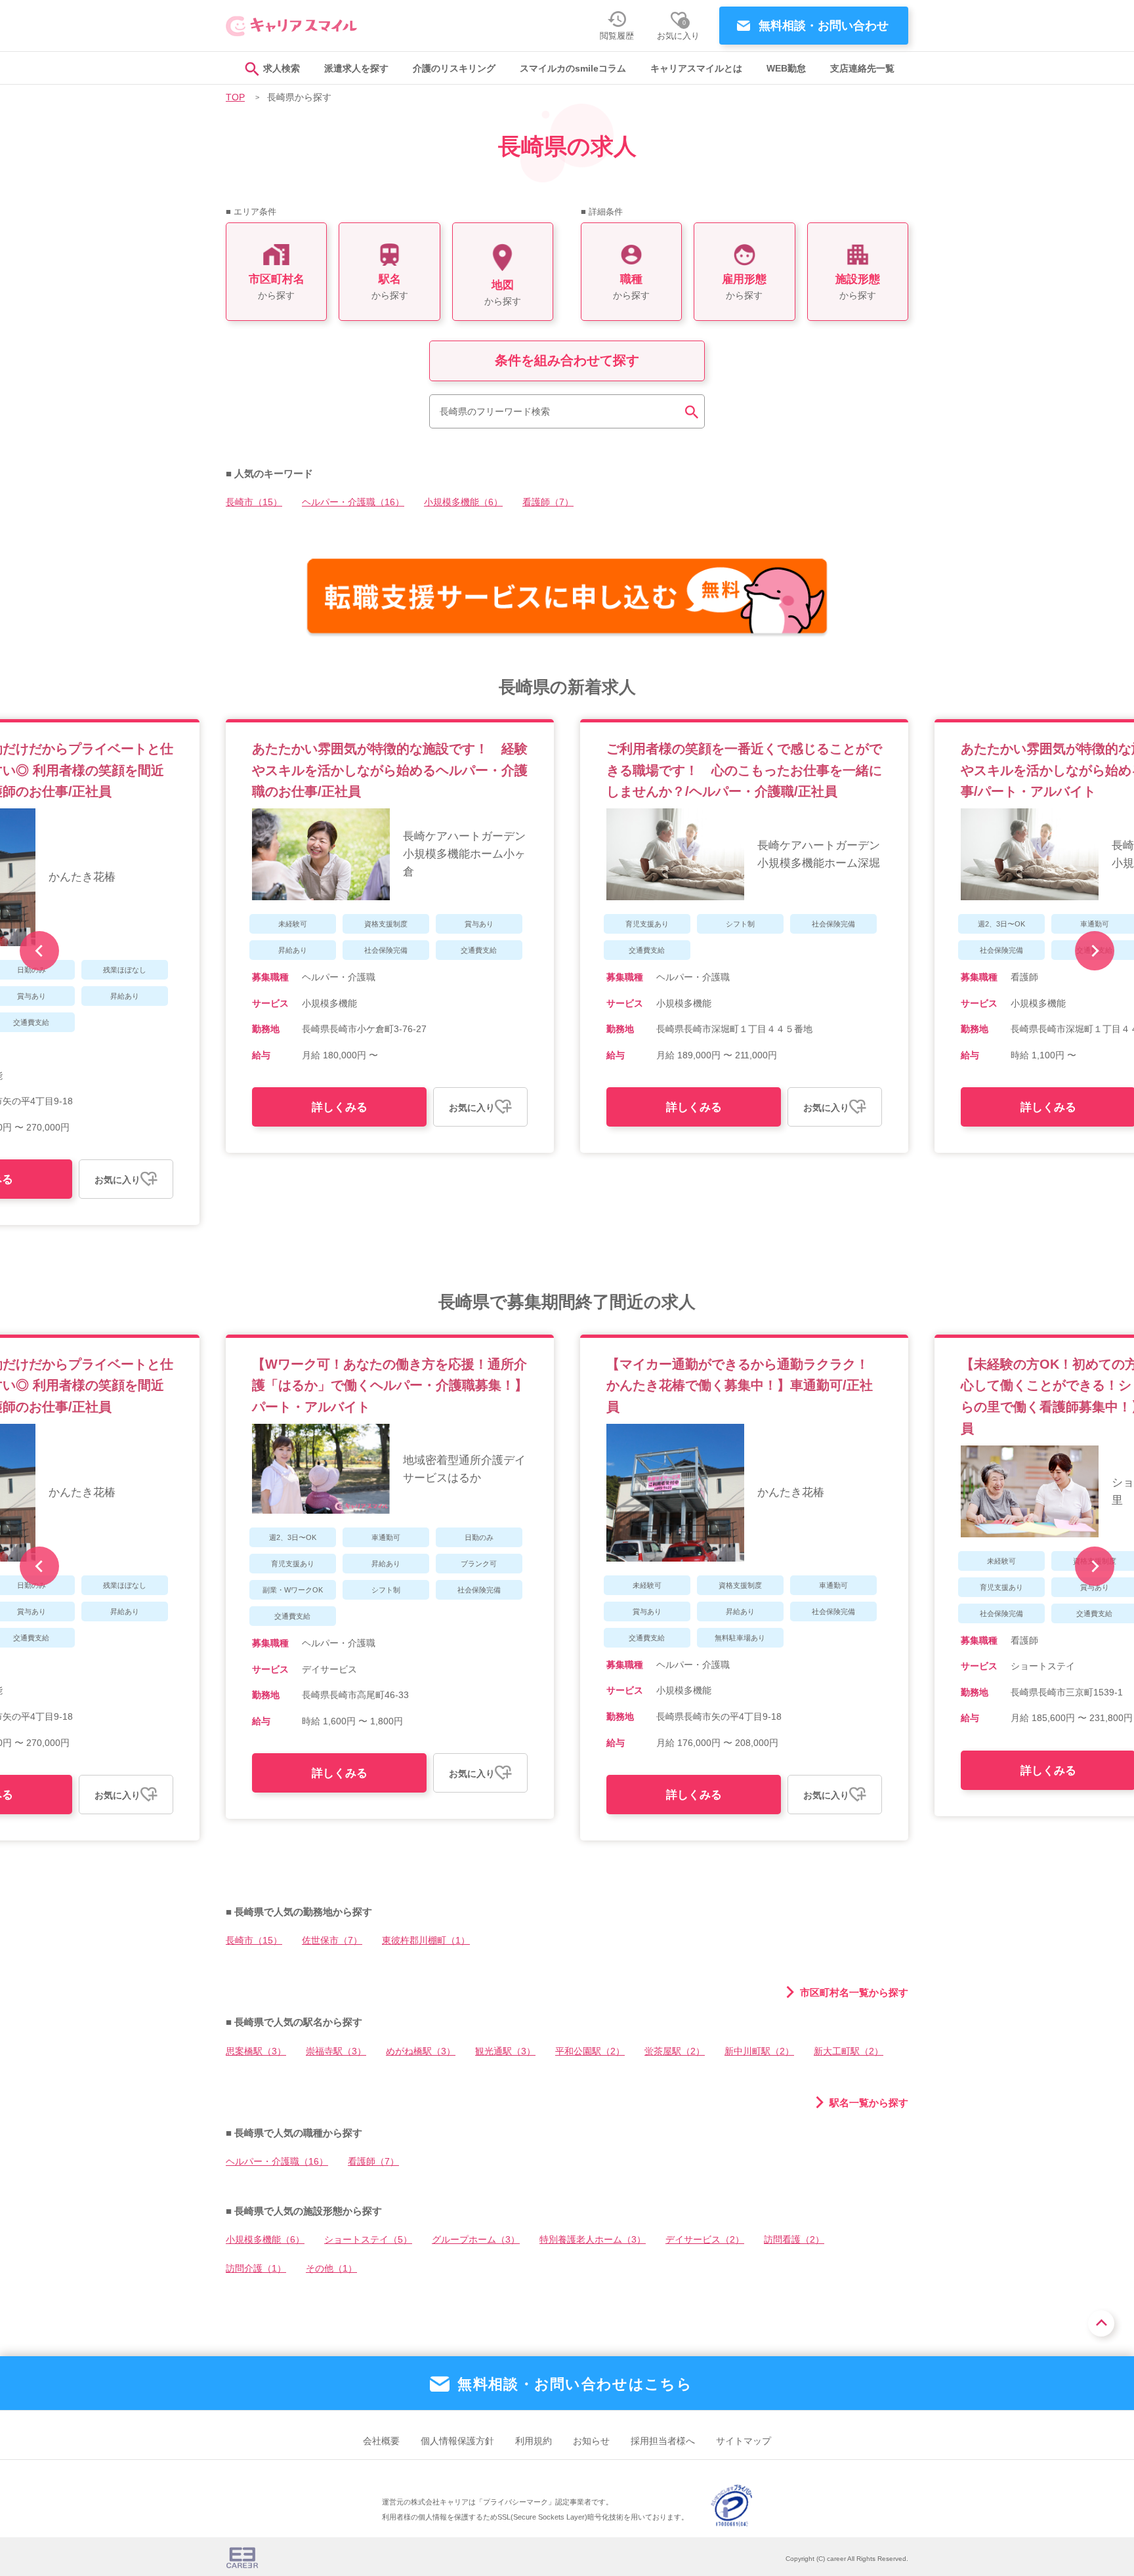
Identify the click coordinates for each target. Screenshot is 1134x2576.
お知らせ (591, 2441)
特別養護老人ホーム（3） (593, 2240)
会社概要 (381, 2441)
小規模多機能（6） (463, 502)
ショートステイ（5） (368, 2240)
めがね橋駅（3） (421, 2051)
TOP (235, 97)
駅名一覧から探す (869, 2102)
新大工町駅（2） (849, 2051)
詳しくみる (340, 1107)
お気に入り (117, 1180)
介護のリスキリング (454, 69)
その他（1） (331, 2269)
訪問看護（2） (794, 2240)
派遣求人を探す (356, 69)
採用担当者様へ (663, 2441)
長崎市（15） (254, 502)
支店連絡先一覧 (862, 69)
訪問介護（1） (256, 2269)
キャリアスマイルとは (696, 69)
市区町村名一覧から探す (854, 1992)
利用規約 (534, 2441)
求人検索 (282, 69)
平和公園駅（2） (590, 2051)
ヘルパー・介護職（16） (353, 502)
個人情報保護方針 (457, 2441)
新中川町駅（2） (759, 2051)
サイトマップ (744, 2441)
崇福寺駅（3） (336, 2051)
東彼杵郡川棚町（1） (426, 1941)
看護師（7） (548, 502)
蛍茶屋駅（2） (675, 2051)
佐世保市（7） (332, 1941)
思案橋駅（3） (256, 2051)
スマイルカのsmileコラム (573, 69)
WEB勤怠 (786, 69)
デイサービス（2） (705, 2240)
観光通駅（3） (505, 2051)
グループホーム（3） (476, 2240)
